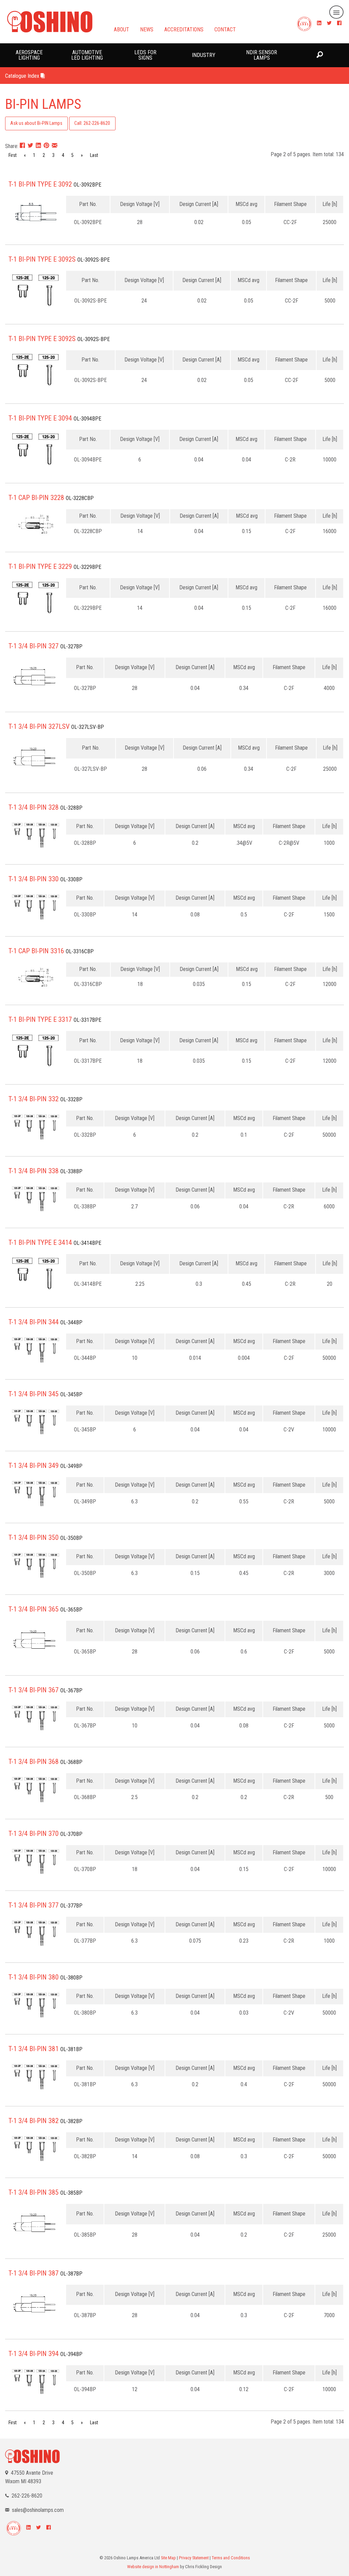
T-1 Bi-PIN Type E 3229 (40, 566)
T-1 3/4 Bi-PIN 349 (34, 1466)
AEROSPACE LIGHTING (29, 55)
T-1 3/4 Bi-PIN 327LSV (39, 726)
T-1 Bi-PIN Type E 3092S (42, 259)
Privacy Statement (194, 2558)
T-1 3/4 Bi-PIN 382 (34, 2121)
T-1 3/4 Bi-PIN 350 (34, 1537)
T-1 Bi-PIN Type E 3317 (40, 1019)
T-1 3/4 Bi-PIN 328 (34, 807)
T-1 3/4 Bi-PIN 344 (34, 1322)
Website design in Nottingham (153, 2567)
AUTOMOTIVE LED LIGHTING (87, 55)
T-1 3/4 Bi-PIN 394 (34, 2354)
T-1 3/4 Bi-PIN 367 (34, 1690)
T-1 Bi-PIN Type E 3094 (40, 418)
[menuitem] (29, 55)
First (13, 155)
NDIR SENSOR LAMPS (262, 55)
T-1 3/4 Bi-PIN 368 (34, 1762)
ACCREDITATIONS (184, 29)
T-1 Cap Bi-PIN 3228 (36, 498)
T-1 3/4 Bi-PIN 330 (34, 879)
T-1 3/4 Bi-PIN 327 (34, 646)
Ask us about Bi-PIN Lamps (36, 123)
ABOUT (122, 29)
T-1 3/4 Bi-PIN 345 (34, 1394)
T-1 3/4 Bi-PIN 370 (34, 1834)
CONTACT (225, 29)
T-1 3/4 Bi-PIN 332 (34, 1099)
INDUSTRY (204, 55)
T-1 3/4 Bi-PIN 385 (34, 2192)
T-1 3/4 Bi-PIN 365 (34, 1609)
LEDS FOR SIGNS (145, 55)
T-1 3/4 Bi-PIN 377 (34, 1905)
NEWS (147, 29)
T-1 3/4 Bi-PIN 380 (34, 1977)
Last (94, 155)
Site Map (168, 2558)
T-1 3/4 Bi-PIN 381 (34, 2049)
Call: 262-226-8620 (92, 123)
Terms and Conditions (231, 2558)
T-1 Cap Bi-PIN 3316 (36, 951)
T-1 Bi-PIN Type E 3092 (40, 184)
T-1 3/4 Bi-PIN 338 (34, 1171)
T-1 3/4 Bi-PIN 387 (34, 2273)
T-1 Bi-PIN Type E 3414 (40, 1242)
